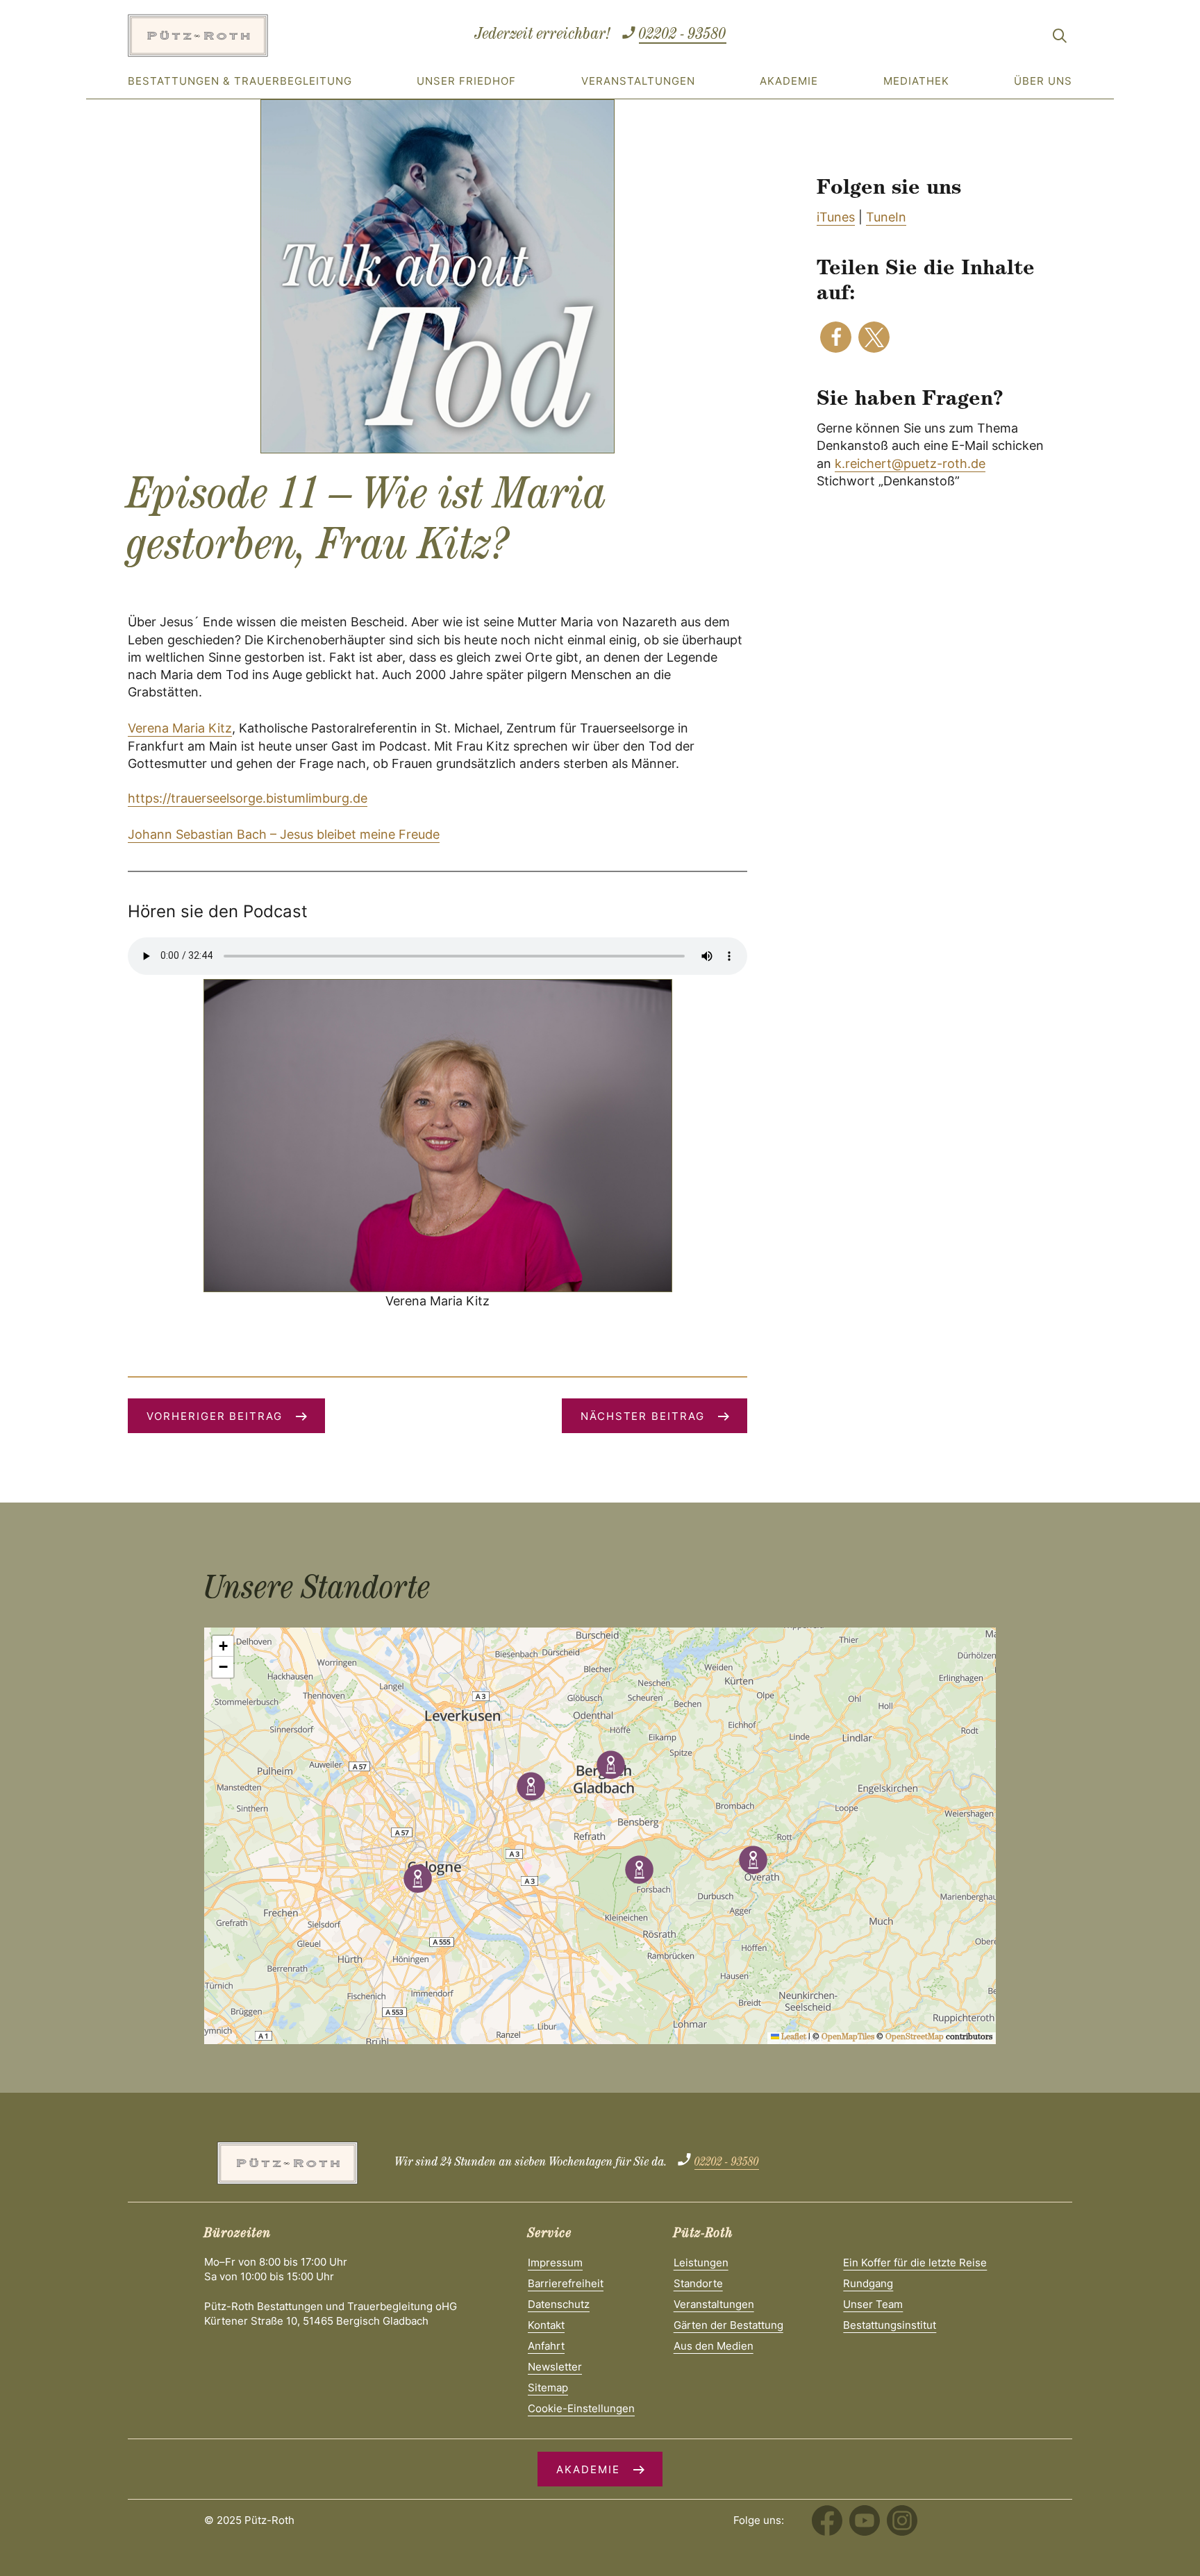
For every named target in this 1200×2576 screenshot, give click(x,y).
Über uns (1043, 81)
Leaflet (793, 2038)
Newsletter (555, 2367)
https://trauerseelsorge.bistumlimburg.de (248, 798)
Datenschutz (559, 2304)
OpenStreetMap (915, 2038)
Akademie (789, 81)
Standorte (698, 2283)
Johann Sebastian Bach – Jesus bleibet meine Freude (284, 834)
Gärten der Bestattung (728, 2325)
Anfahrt (546, 2346)
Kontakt (546, 2325)
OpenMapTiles (848, 2038)
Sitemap (548, 2387)
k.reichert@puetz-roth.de (910, 463)
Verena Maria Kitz (180, 728)
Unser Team (873, 2304)
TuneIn (886, 217)
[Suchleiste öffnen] (1060, 38)
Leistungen (701, 2263)
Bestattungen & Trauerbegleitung (240, 81)
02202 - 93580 (683, 35)
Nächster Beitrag (643, 1416)
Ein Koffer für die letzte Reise (915, 2263)
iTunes (836, 217)
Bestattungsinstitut (890, 2325)
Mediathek (916, 81)
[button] (836, 337)
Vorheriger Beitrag (215, 1416)
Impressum (555, 2263)
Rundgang (868, 2283)
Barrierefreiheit (566, 2283)
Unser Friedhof (466, 81)
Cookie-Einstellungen (581, 2408)
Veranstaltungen (638, 81)
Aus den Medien (714, 2346)
